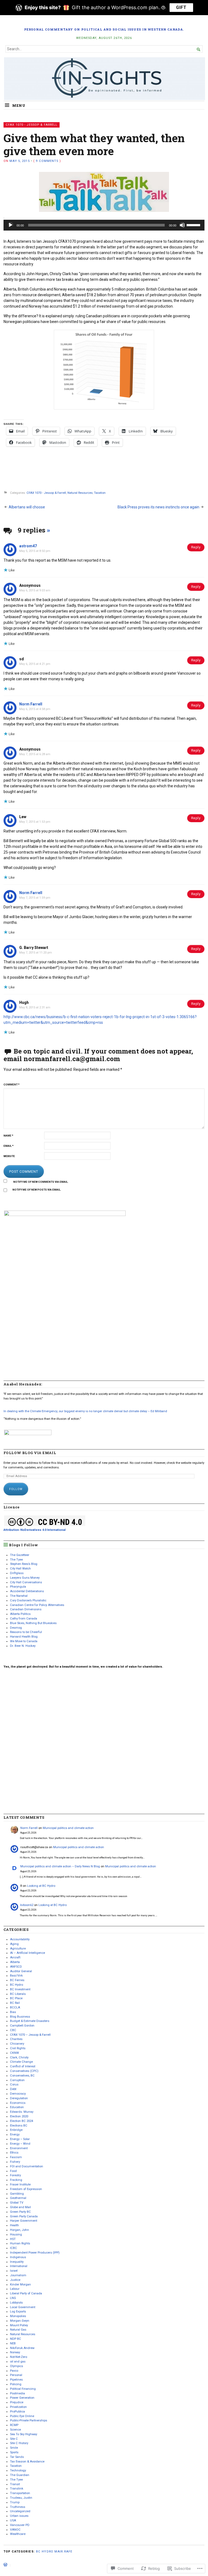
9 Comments (47, 161)
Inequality (17, 2262)
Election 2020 (19, 2116)
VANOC (15, 2530)
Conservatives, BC (22, 2076)
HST (13, 2239)
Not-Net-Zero (19, 2357)
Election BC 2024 (22, 2121)
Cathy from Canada (24, 1619)
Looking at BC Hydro (41, 1886)
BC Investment (20, 1989)
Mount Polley (19, 2325)
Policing (16, 2384)
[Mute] (182, 225)
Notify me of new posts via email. (37, 1190)
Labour (15, 2289)
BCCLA (15, 2007)
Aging (14, 1944)
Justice (15, 2280)
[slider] (194, 225)
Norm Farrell (31, 704)
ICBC (14, 2248)
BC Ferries (17, 1980)
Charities (16, 2039)
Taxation (100, 493)
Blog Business (20, 2017)
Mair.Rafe (63, 2552)
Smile (14, 2448)
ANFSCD (16, 1967)
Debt (13, 2089)
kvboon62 (27, 1905)
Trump (15, 2502)
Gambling (17, 2194)
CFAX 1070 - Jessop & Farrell (32, 125)
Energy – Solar (20, 2139)
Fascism (16, 2157)
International (19, 2266)
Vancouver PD (20, 2525)
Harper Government (24, 2221)
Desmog (16, 1628)
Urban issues (19, 2516)
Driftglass (17, 1573)
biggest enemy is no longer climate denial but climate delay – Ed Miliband (85, 1411)
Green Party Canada (24, 2216)
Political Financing (23, 2389)
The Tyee (16, 1560)
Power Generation (22, 2398)
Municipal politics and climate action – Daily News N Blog (60, 1866)
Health (14, 2225)
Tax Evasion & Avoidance (27, 2462)
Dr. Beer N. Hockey (23, 1646)
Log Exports (18, 2312)
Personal (16, 2375)
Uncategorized (20, 2511)
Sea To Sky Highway (24, 2434)
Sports (14, 2452)
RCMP (14, 2425)
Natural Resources (80, 493)
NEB (13, 2343)
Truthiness (18, 2507)
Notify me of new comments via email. (41, 1182)
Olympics (17, 2366)
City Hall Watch (20, 1569)
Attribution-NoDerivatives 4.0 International (35, 1530)
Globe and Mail (20, 2207)
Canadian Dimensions (26, 1609)
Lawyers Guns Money (25, 1578)
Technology (18, 2470)
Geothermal (18, 2198)
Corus (14, 2085)
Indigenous (18, 2257)
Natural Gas (18, 2330)
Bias (13, 2012)
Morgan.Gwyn (20, 2321)
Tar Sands (17, 2457)
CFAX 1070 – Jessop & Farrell (30, 2035)
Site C (14, 2439)
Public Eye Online (22, 2416)
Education (17, 2107)
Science (15, 2430)
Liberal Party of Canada (26, 2293)
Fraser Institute (20, 2185)
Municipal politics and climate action (68, 1828)
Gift (181, 7)
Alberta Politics (20, 1614)
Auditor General (21, 1971)
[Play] (11, 225)
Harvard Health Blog (24, 1637)
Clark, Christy (19, 2057)
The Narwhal (19, 1596)
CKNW (14, 2053)
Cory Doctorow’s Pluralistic (28, 1600)
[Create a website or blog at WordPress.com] (5, 2565)
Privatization (18, 2407)
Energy (15, 2135)
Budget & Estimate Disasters (30, 2021)
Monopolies (18, 2316)
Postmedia (17, 2393)
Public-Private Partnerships (29, 2420)
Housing (16, 2235)
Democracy (18, 2094)
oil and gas (18, 2362)
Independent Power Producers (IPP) (35, 2253)
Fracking (16, 2180)
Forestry (15, 2175)
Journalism (18, 2275)
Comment (12, 1084)
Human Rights (20, 2243)
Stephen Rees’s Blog (24, 1564)
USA (13, 2520)
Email (9, 1146)
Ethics (14, 2153)
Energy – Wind (20, 2144)
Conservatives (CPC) (24, 2071)
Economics (18, 2103)
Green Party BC (20, 2212)
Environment (19, 2148)
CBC (13, 2030)
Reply (196, 547)
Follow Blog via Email (30, 1453)
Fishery (15, 2162)
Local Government (23, 2307)
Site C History (19, 2443)
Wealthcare (18, 2534)
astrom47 (28, 546)
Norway (15, 2352)
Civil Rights (18, 2048)
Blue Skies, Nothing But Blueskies (33, 1623)
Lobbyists (16, 2303)
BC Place (16, 1998)
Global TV (17, 2203)
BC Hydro (17, 1985)
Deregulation (19, 2098)
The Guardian (20, 2475)
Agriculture (18, 1949)
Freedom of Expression (26, 2189)
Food (13, 2171)
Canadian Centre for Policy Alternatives (37, 1605)
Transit (15, 2484)
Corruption (17, 2080)
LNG (13, 2298)
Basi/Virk (16, 1976)
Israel (14, 2271)
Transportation (20, 2493)
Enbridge (16, 2130)
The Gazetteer (20, 1555)
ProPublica (17, 2412)
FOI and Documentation (27, 2166)
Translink (17, 2489)
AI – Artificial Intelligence (27, 1953)
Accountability (20, 1939)
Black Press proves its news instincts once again (158, 507)
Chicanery (17, 2044)
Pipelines (16, 2380)
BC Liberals (18, 1994)
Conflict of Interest (23, 2066)
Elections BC (19, 2126)
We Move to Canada (24, 1641)
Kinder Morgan (20, 2285)
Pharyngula (18, 1587)
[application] (104, 225)
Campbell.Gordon (22, 2026)
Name (8, 1136)
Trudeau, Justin (21, 2498)
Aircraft (15, 1957)
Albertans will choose (27, 507)
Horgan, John (19, 2230)
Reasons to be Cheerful (26, 1632)
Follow (16, 1489)
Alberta (15, 1962)
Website (9, 1156)
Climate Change (21, 2062)
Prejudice (17, 2402)
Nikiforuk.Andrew (22, 2348)
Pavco (14, 2371)
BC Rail (15, 2003)
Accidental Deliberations (27, 1591)
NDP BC (16, 2339)
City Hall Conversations (26, 1582)
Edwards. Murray (22, 2112)
